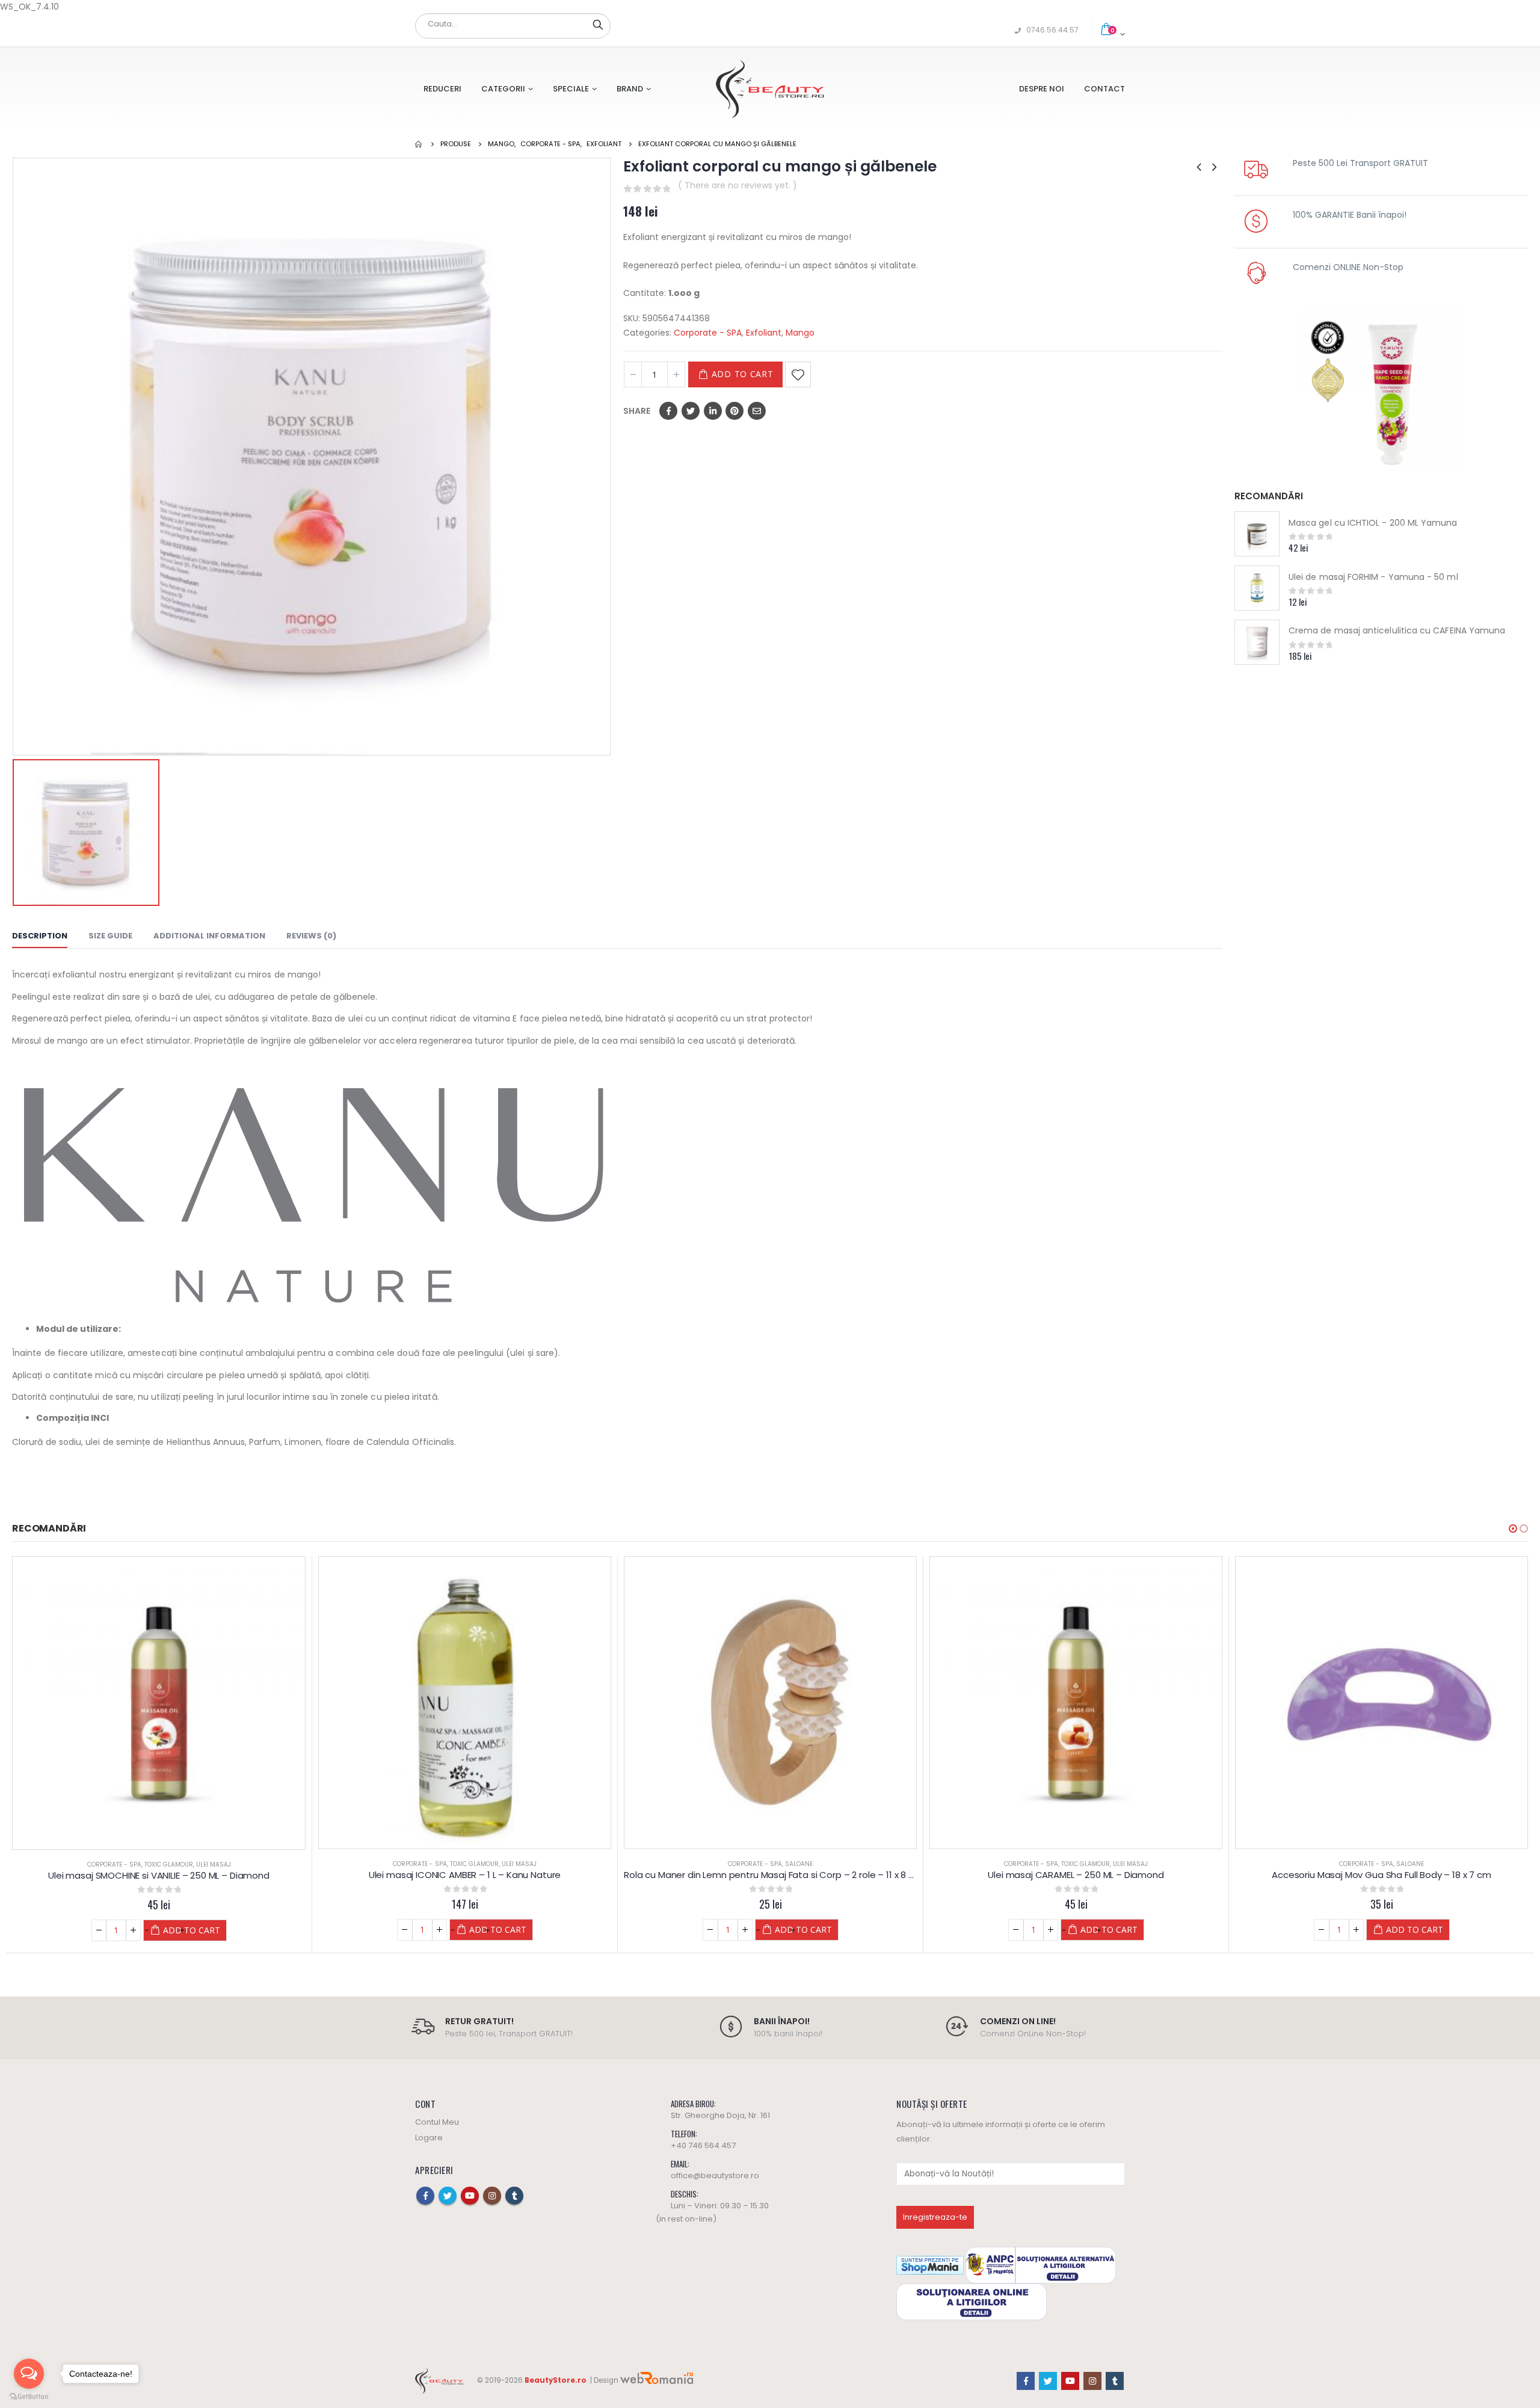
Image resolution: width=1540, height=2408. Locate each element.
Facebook (668, 411)
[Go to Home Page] (419, 144)
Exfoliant (764, 333)
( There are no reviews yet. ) (738, 185)
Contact (1104, 89)
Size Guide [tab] (110, 936)
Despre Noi (1042, 89)
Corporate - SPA (708, 333)
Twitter (691, 411)
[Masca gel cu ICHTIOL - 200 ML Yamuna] (1257, 534)
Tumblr (514, 2196)
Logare (429, 2138)
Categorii (503, 89)
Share (637, 411)
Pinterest (735, 411)
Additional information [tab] (209, 936)
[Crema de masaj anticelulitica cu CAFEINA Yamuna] (1257, 642)
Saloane (493, 1864)
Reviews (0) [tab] (311, 936)
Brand (630, 89)
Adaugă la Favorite (798, 374)
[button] (1513, 1529)
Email (757, 411)
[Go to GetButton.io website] (29, 2396)
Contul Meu (437, 2122)
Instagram (492, 2196)
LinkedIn (713, 411)
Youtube (470, 2196)
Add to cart (743, 374)
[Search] (598, 24)
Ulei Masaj (214, 1865)
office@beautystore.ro (715, 2176)
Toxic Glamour (169, 1865)
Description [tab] (40, 936)
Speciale (571, 89)
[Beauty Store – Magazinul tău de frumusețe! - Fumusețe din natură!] (770, 89)
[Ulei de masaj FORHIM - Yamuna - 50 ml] (1257, 588)
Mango (800, 333)
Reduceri (442, 89)
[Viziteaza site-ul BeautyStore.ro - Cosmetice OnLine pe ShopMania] (930, 2265)
